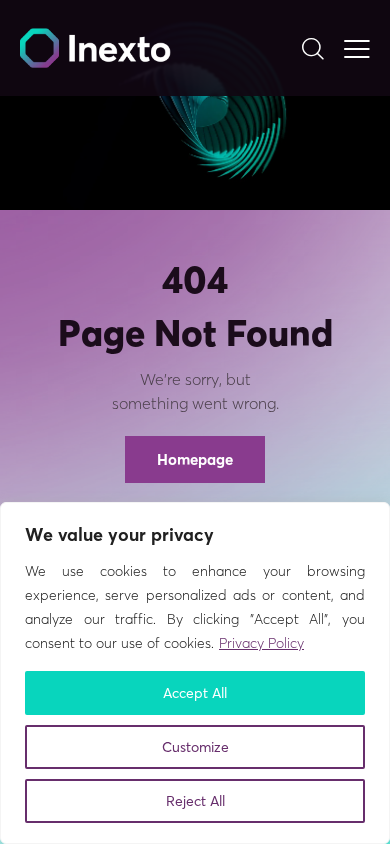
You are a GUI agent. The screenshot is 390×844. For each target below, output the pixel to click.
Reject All (195, 801)
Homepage (195, 459)
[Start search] (312, 48)
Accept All (195, 693)
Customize (195, 747)
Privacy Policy (261, 643)
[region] (195, 673)
